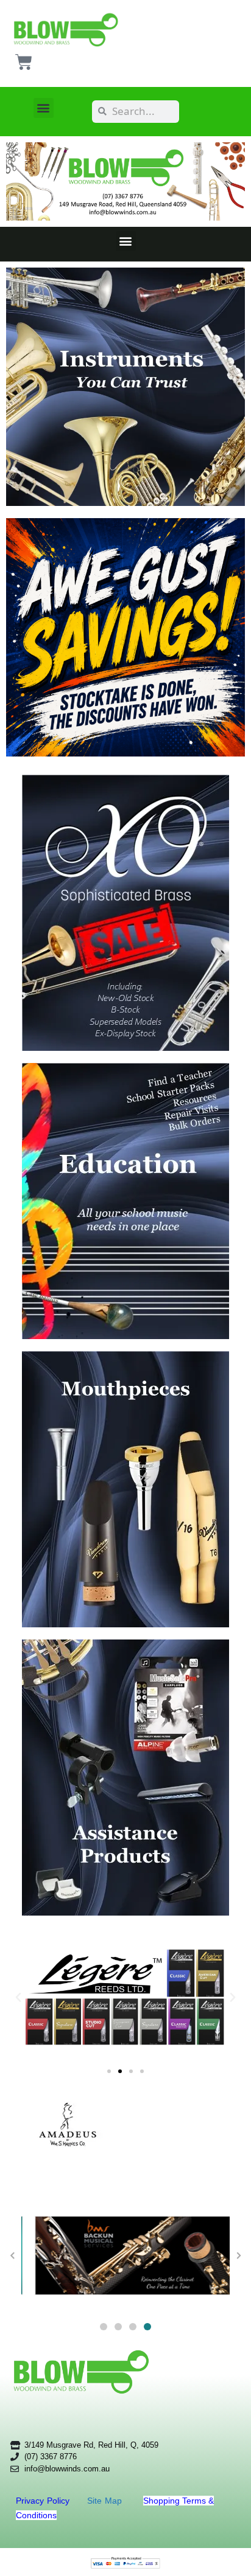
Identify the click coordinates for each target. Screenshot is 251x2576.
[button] (44, 108)
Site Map (106, 2501)
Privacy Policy (44, 2501)
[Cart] (24, 62)
